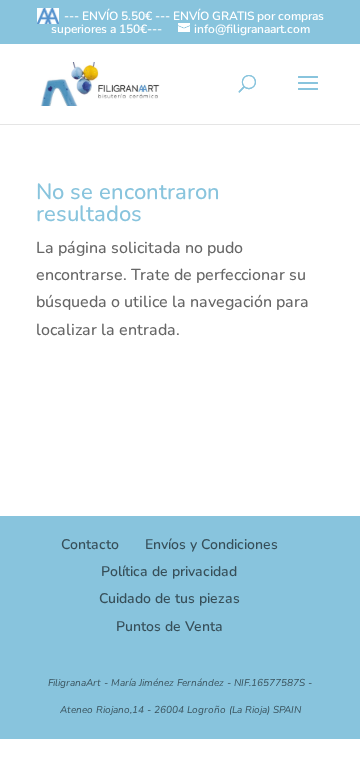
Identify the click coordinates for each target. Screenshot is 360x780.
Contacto (90, 544)
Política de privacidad (169, 571)
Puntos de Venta (169, 626)
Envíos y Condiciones (211, 544)
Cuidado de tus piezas (169, 598)
